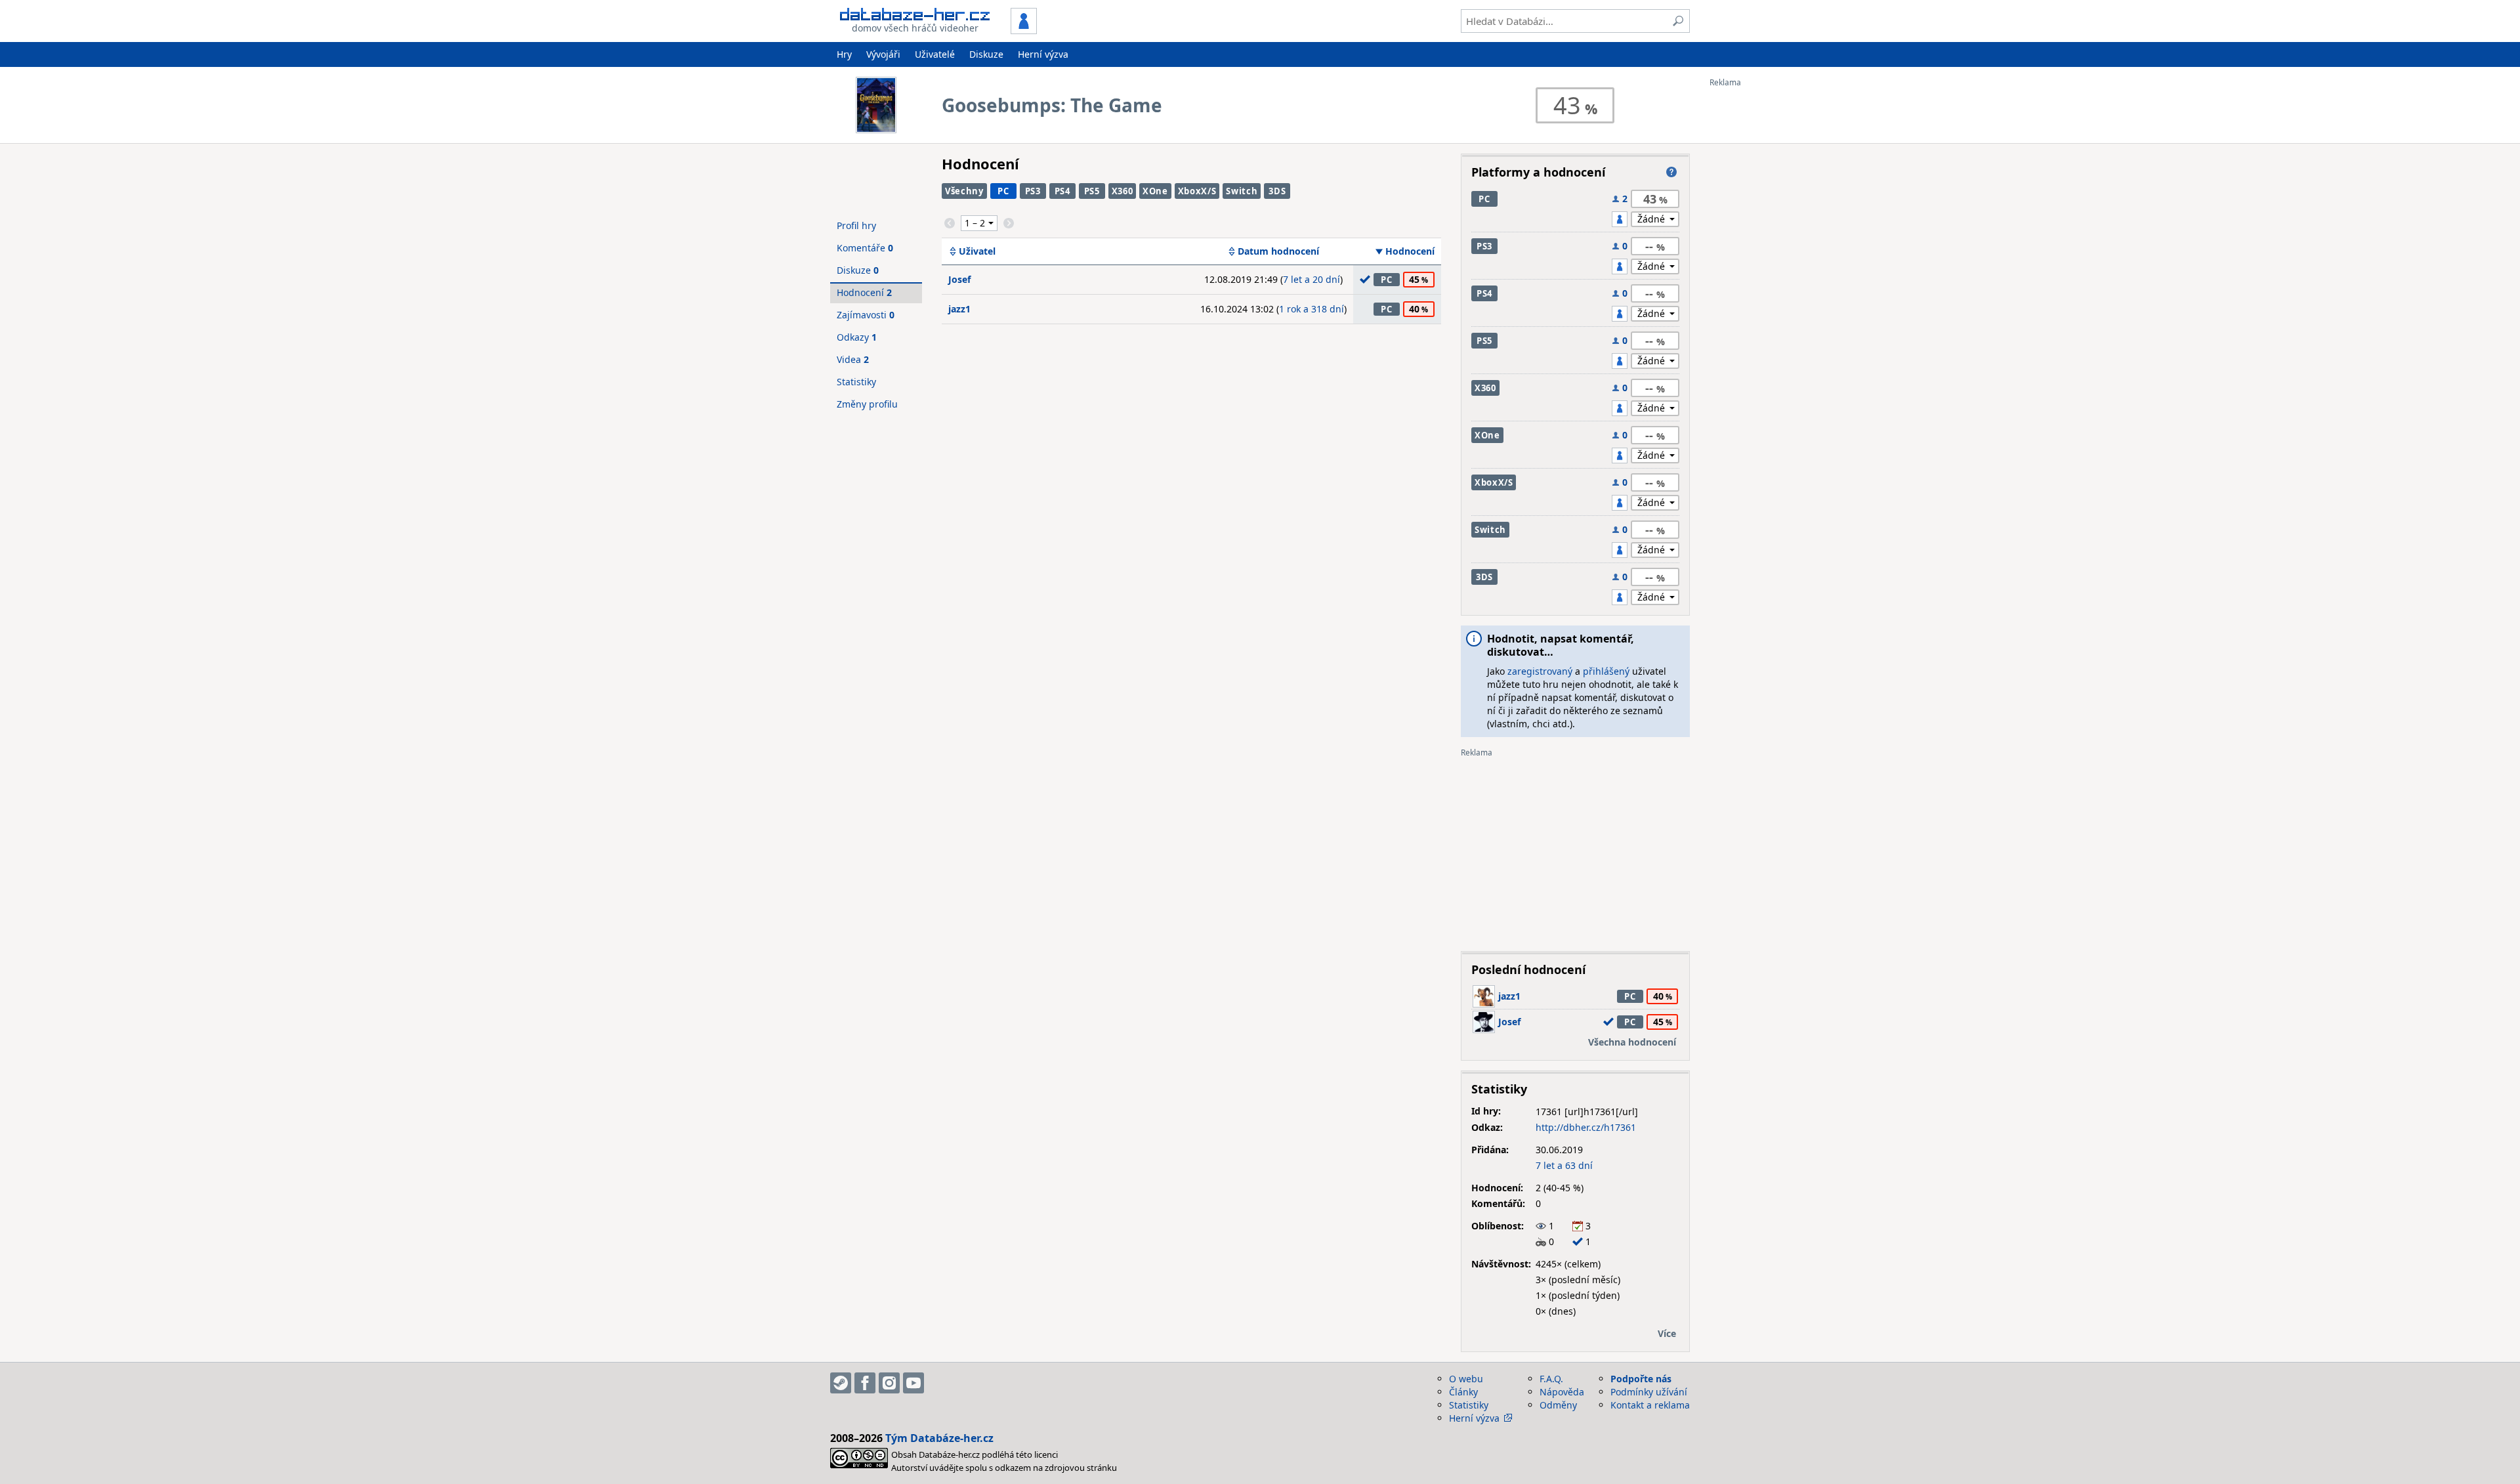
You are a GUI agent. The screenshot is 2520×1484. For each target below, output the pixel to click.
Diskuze (986, 54)
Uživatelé (935, 54)
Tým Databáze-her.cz (939, 1438)
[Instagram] (889, 1383)
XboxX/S (1197, 191)
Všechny (964, 191)
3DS (1277, 191)
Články (1463, 1392)
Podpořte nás (1641, 1379)
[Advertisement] (1762, 284)
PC (1003, 191)
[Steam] (841, 1383)
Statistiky (856, 382)
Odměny (1558, 1405)
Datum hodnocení (1278, 251)
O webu (1466, 1379)
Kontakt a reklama (1650, 1405)
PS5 (1092, 191)
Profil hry (856, 225)
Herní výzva (1043, 54)
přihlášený (1606, 671)
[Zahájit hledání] (1678, 21)
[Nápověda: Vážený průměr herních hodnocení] (1671, 172)
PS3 (1033, 191)
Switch (1242, 191)
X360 (1123, 191)
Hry (844, 54)
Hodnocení (1410, 251)
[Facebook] (865, 1383)
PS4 (1062, 191)
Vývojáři (883, 54)
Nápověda (1562, 1392)
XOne (1155, 191)
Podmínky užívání (1649, 1392)
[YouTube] (913, 1383)
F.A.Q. (1551, 1379)
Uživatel (977, 251)
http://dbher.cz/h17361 (1586, 1127)
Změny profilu (867, 404)
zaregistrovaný (1540, 671)
